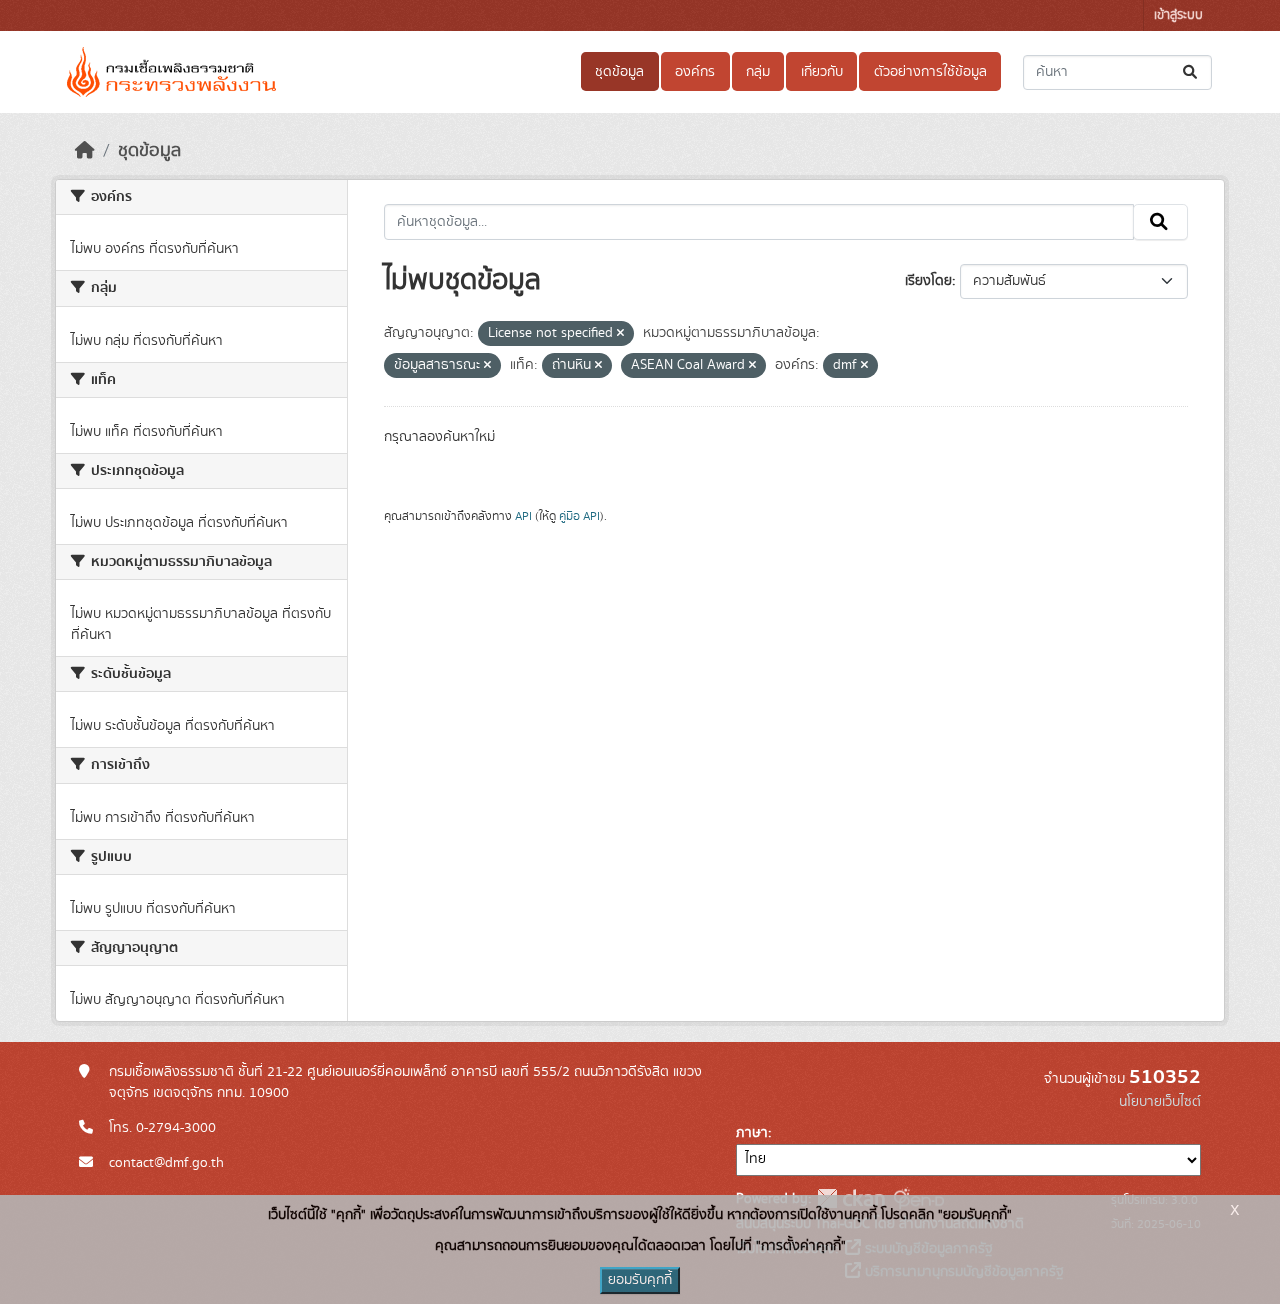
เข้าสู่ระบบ (1178, 15)
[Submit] (1191, 72)
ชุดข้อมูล (619, 72)
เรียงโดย (928, 281)
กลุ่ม (758, 72)
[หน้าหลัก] (85, 151)
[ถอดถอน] (620, 334)
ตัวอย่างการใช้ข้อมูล (930, 72)
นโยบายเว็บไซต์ (1160, 1102)
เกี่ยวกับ (822, 72)
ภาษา (752, 1133)
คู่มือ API (579, 516)
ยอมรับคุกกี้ (640, 1280)
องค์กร (695, 72)
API (523, 516)
